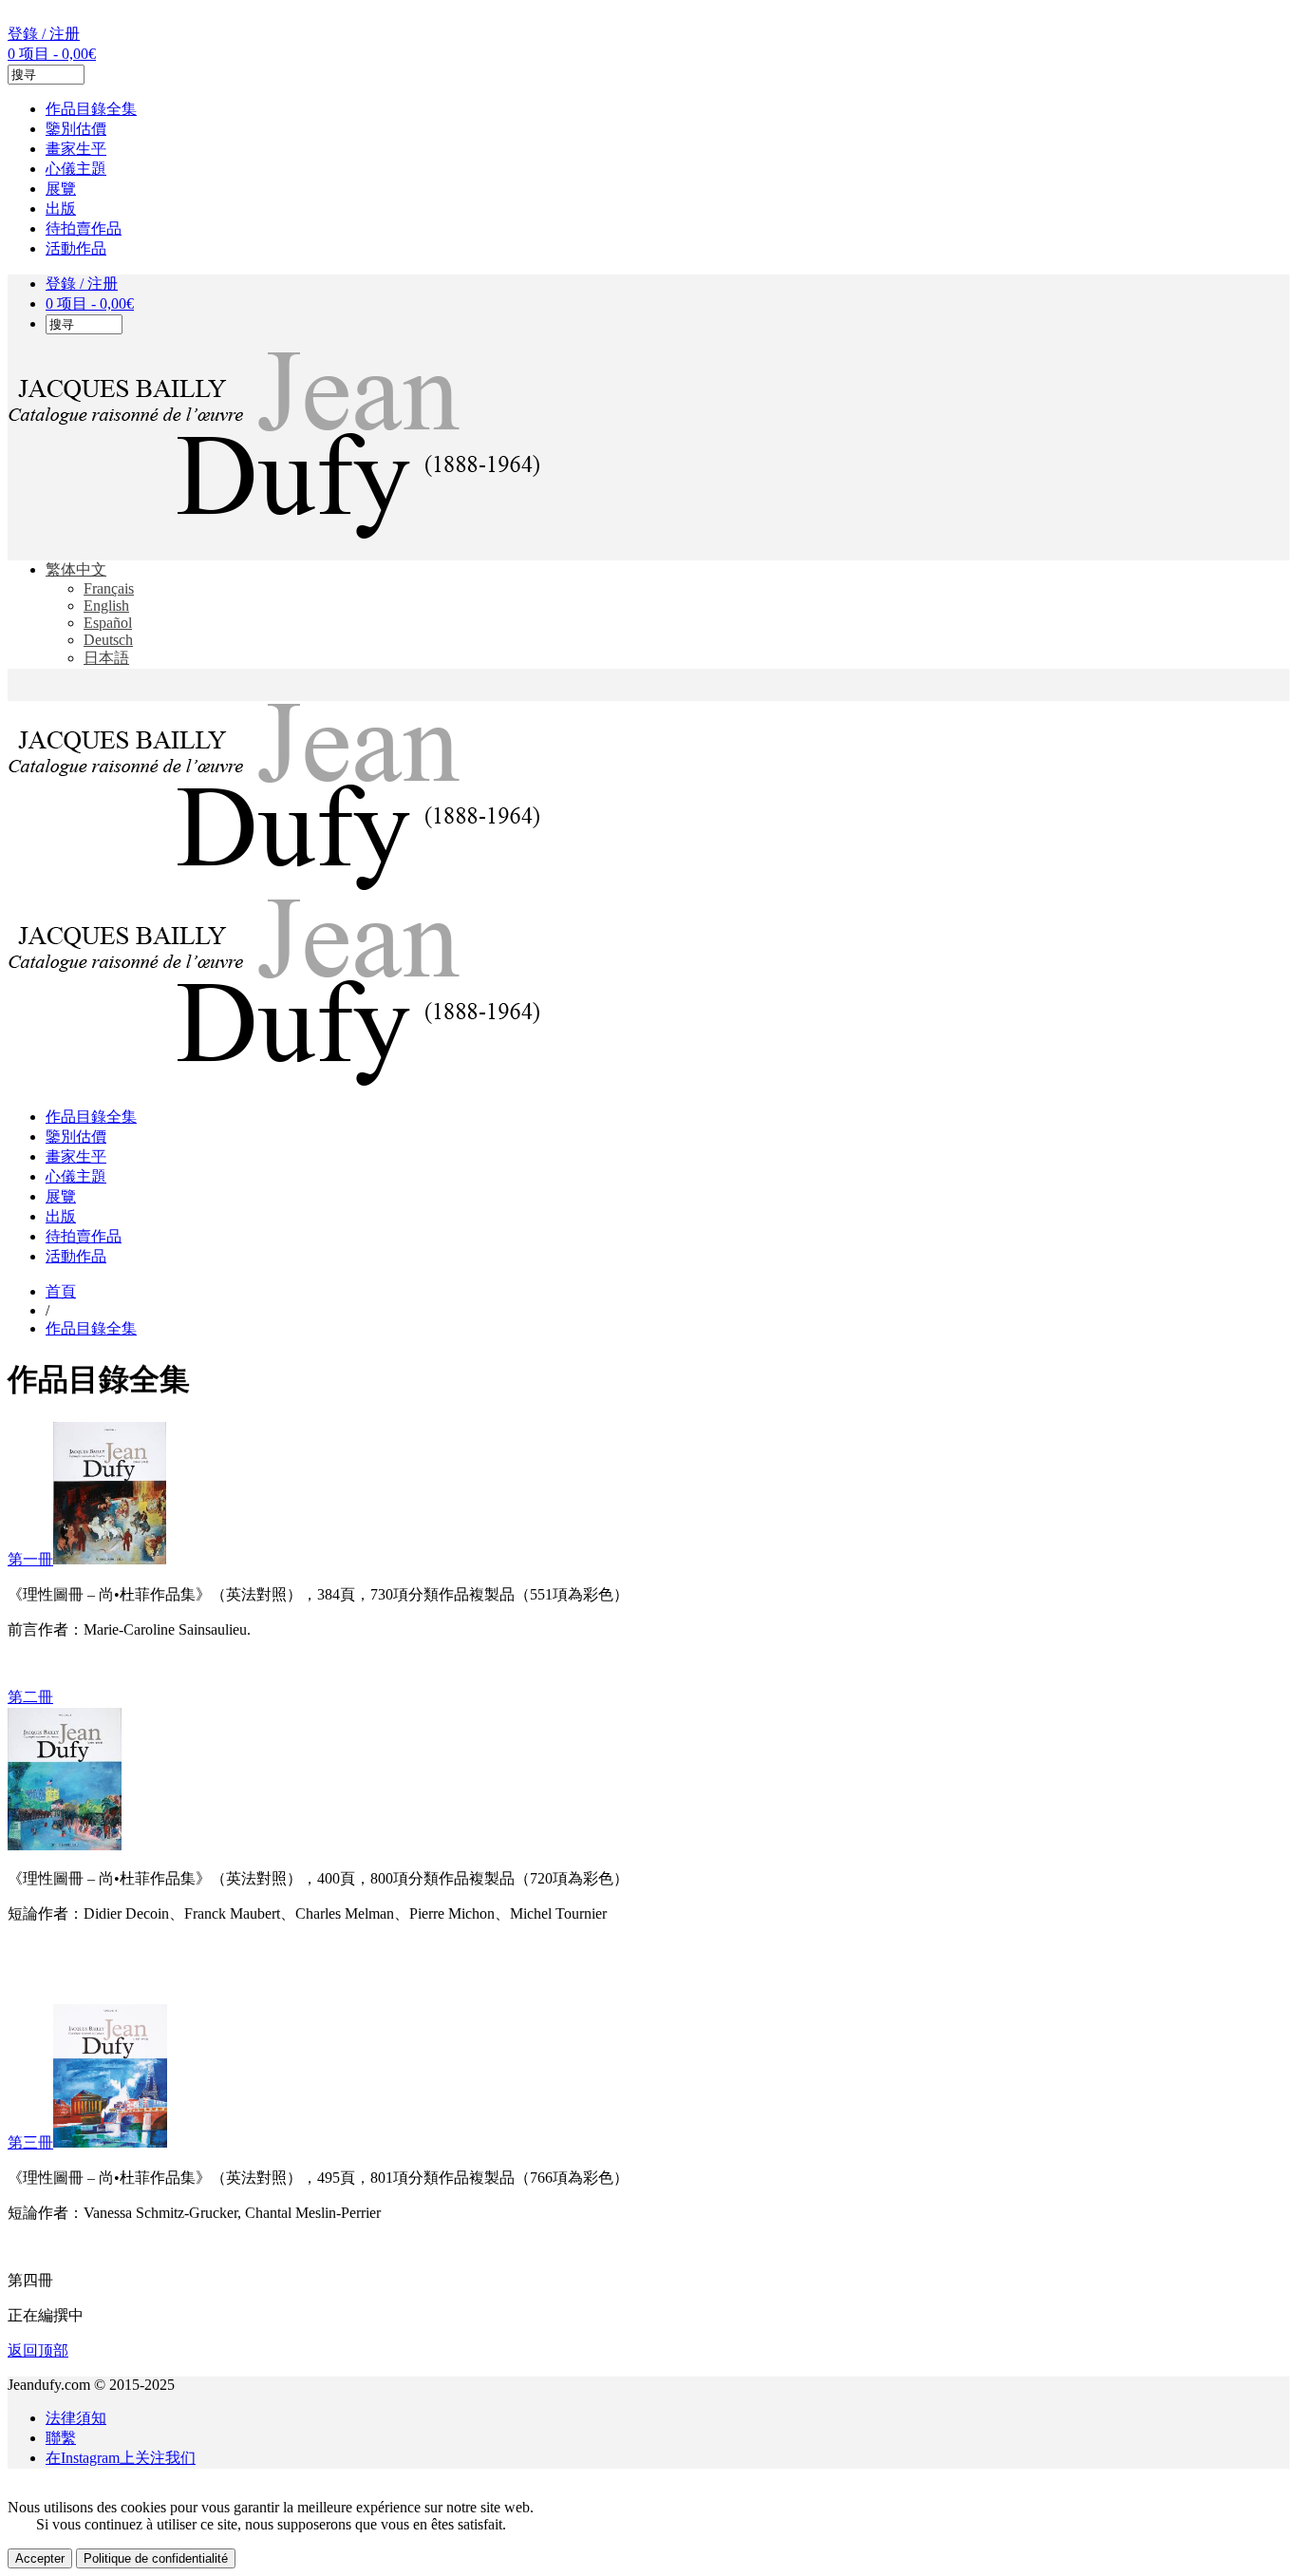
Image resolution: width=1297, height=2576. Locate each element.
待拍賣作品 (84, 228)
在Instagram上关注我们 (121, 2458)
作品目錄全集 (91, 109)
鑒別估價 (76, 129)
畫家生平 (76, 149)
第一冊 (30, 1559)
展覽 (61, 189)
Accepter (40, 2558)
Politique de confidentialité (156, 2558)
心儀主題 (76, 169)
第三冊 (30, 2142)
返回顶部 (38, 2350)
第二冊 (30, 1697)
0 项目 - (52, 54)
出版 (61, 208)
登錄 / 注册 (44, 34)
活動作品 (76, 248)
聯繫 (61, 2438)
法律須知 (76, 2418)
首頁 (61, 1291)
